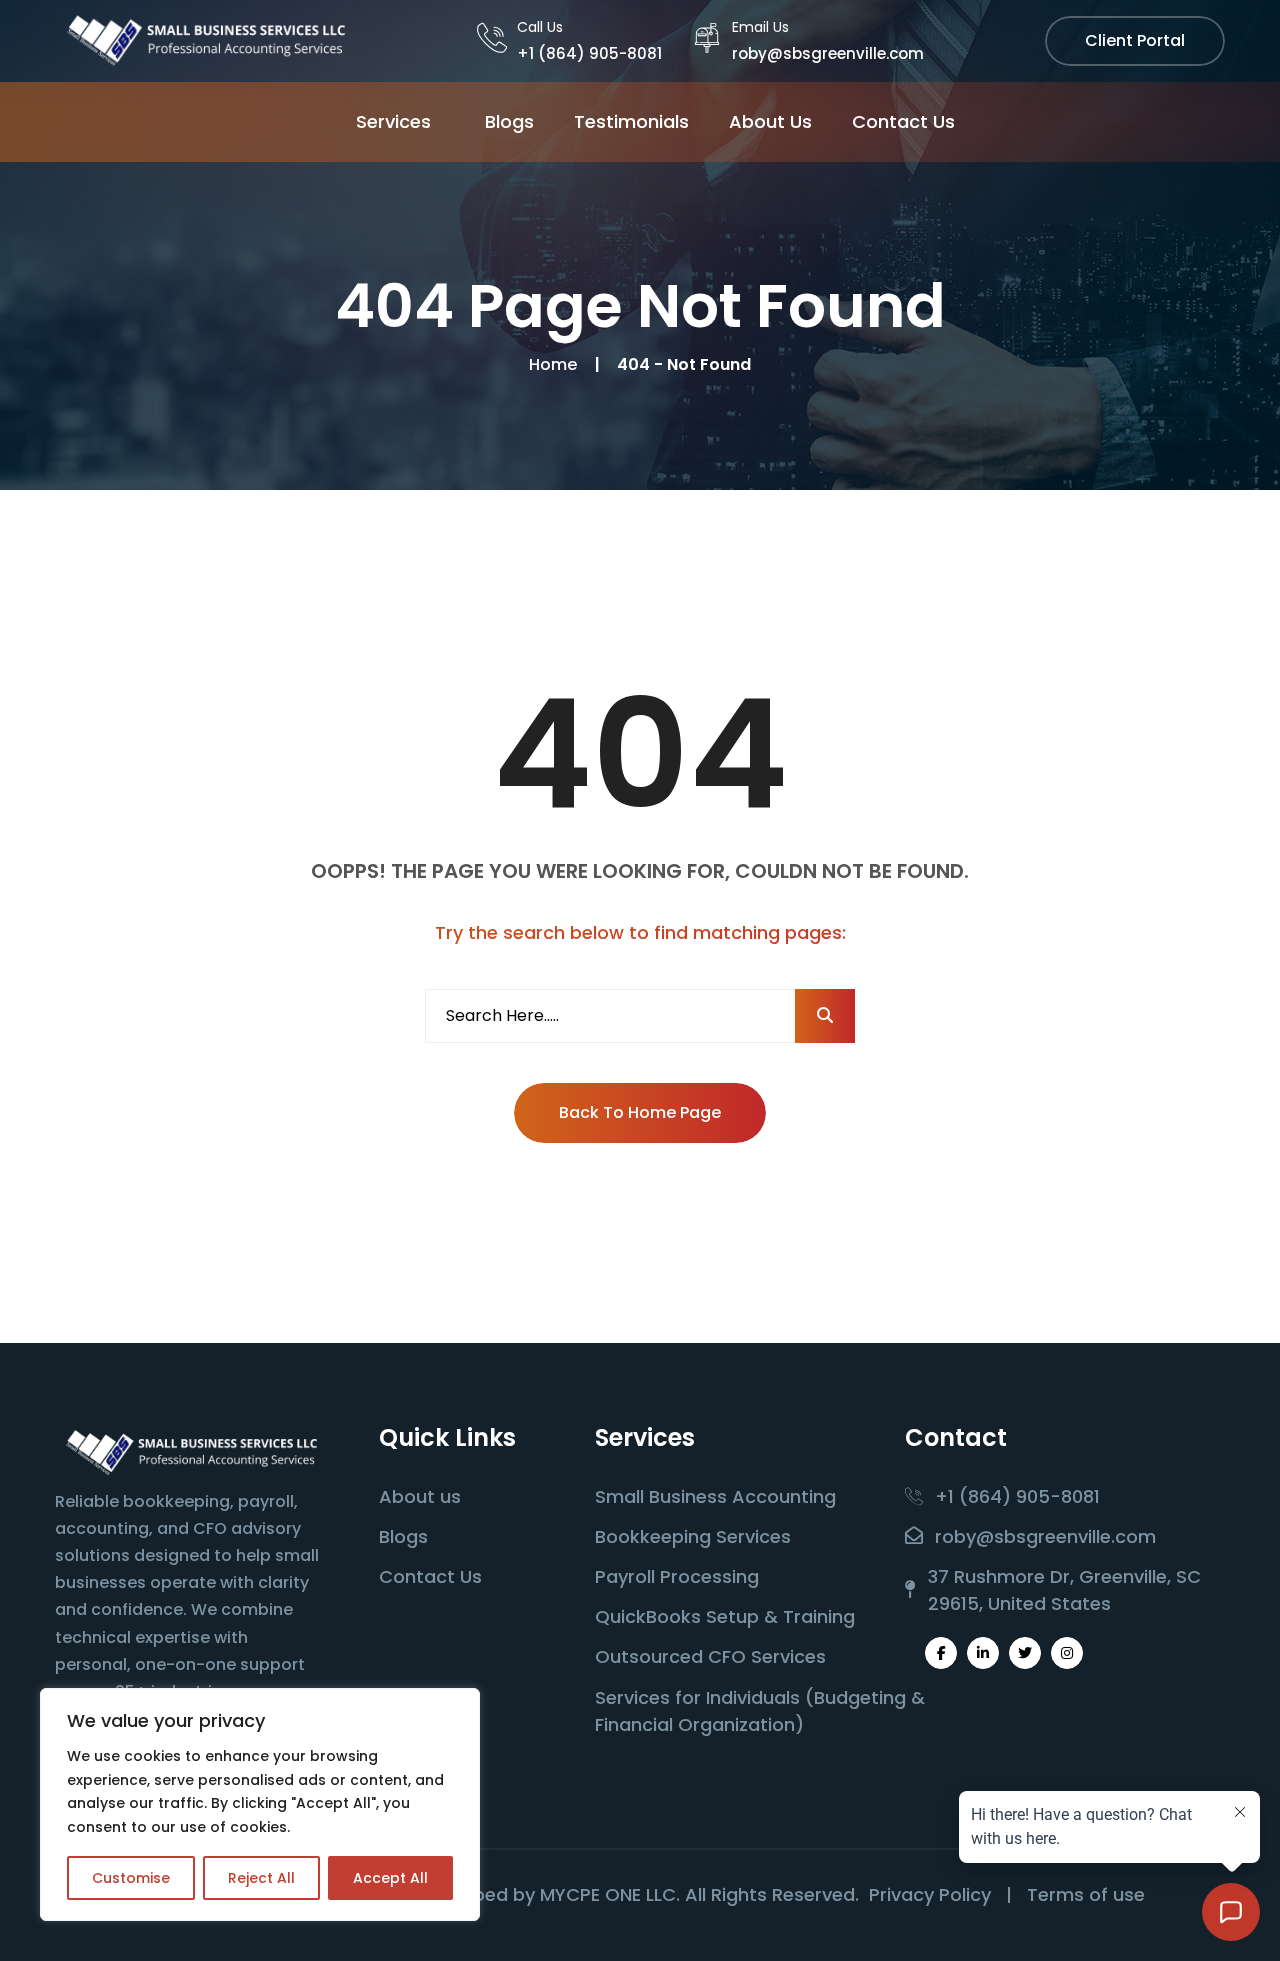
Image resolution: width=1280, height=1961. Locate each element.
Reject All (261, 1878)
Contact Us (903, 121)
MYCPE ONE (590, 1894)
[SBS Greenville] (205, 39)
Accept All (390, 1878)
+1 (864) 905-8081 (589, 53)
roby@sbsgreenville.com (828, 53)
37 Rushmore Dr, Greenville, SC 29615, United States (1064, 1590)
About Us (770, 121)
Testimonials (631, 121)
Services (393, 121)
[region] (260, 1804)
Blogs (509, 121)
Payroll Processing (677, 1576)
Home (557, 364)
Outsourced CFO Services (710, 1656)
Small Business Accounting (715, 1496)
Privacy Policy (930, 1894)
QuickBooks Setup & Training (725, 1616)
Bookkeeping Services (693, 1536)
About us (420, 1496)
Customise (131, 1878)
